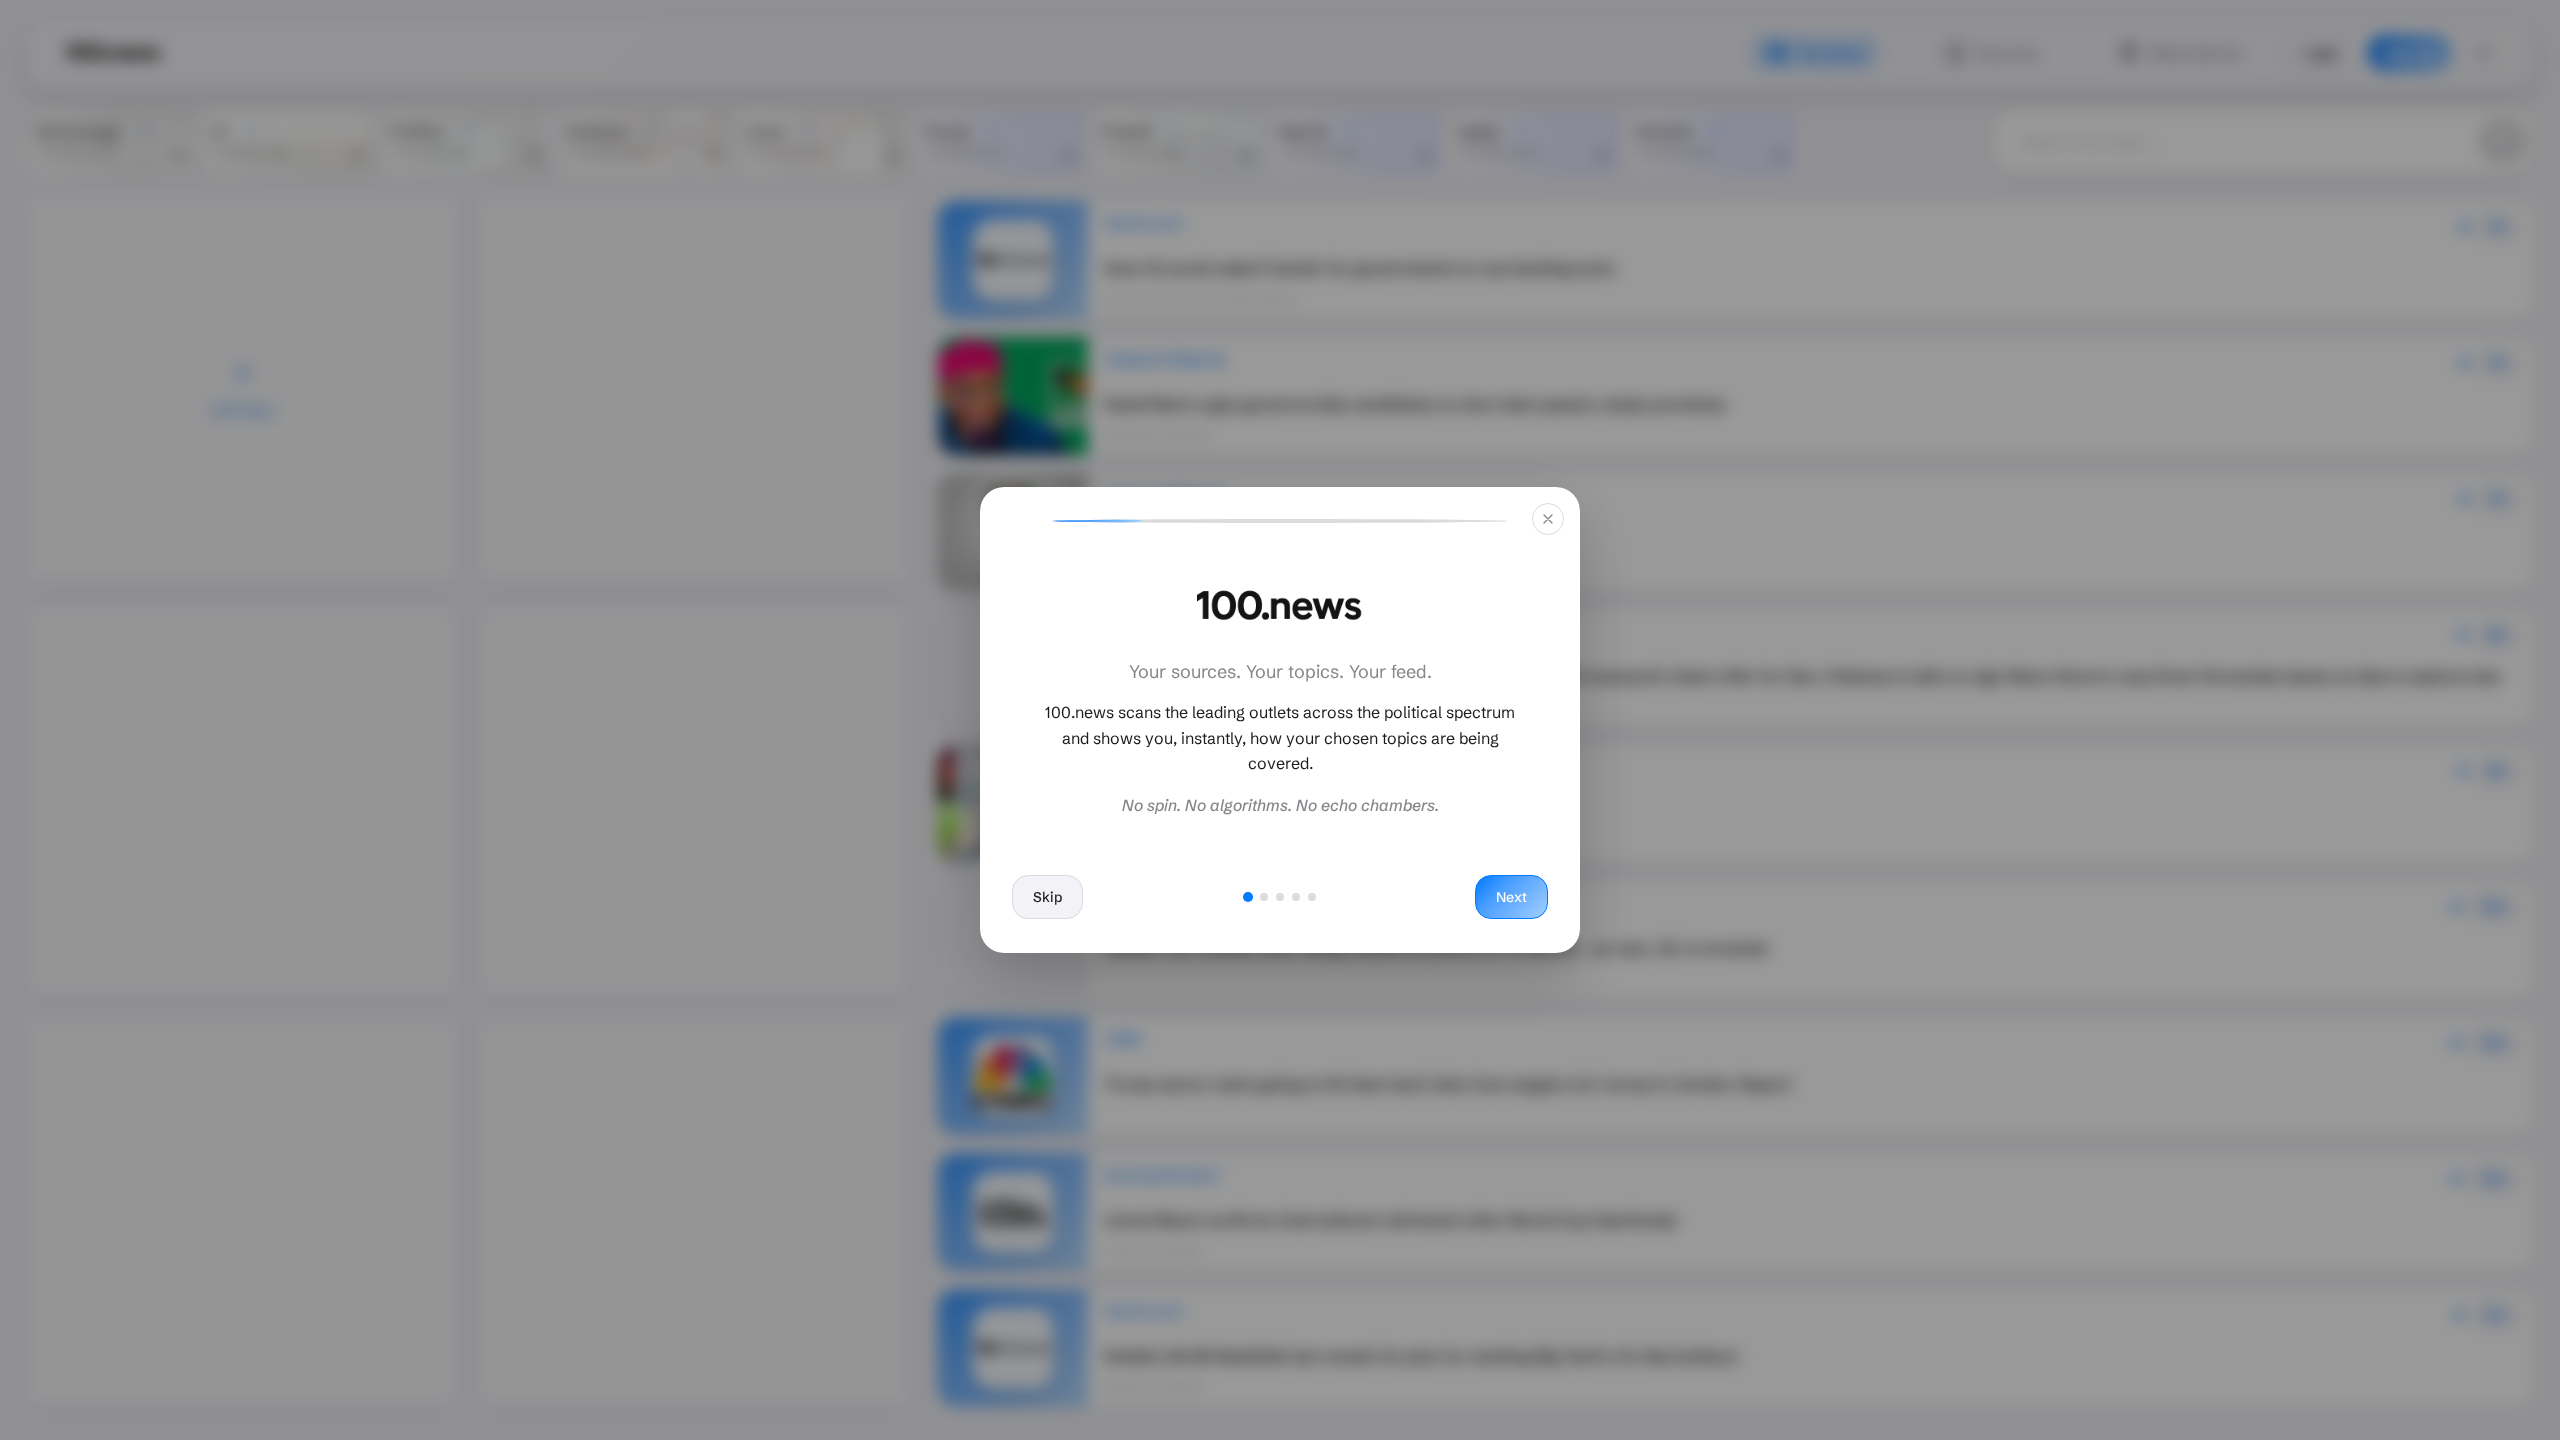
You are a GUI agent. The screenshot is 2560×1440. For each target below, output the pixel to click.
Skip (1047, 897)
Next (1511, 897)
